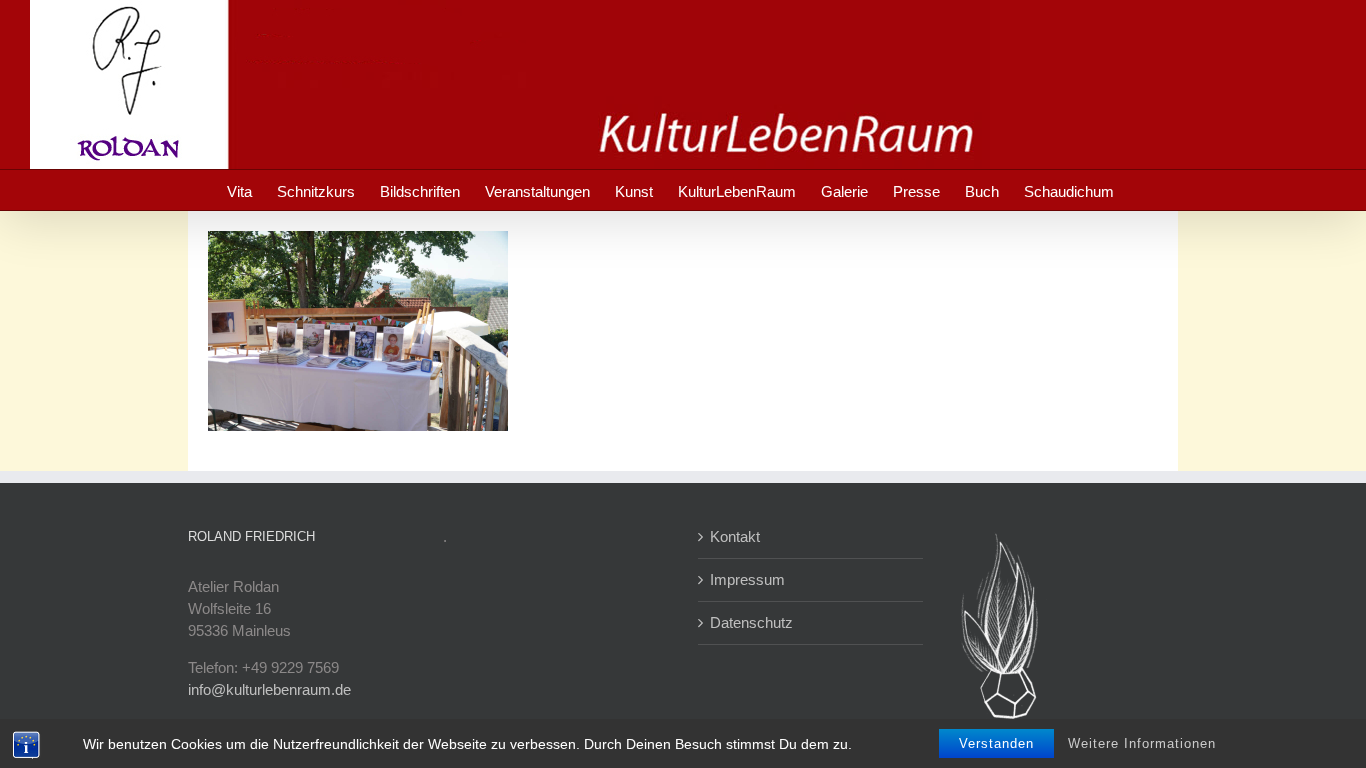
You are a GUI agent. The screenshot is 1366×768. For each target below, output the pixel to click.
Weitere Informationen (1142, 743)
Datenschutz (751, 622)
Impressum (747, 579)
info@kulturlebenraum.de (269, 689)
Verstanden (996, 743)
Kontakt (735, 536)
